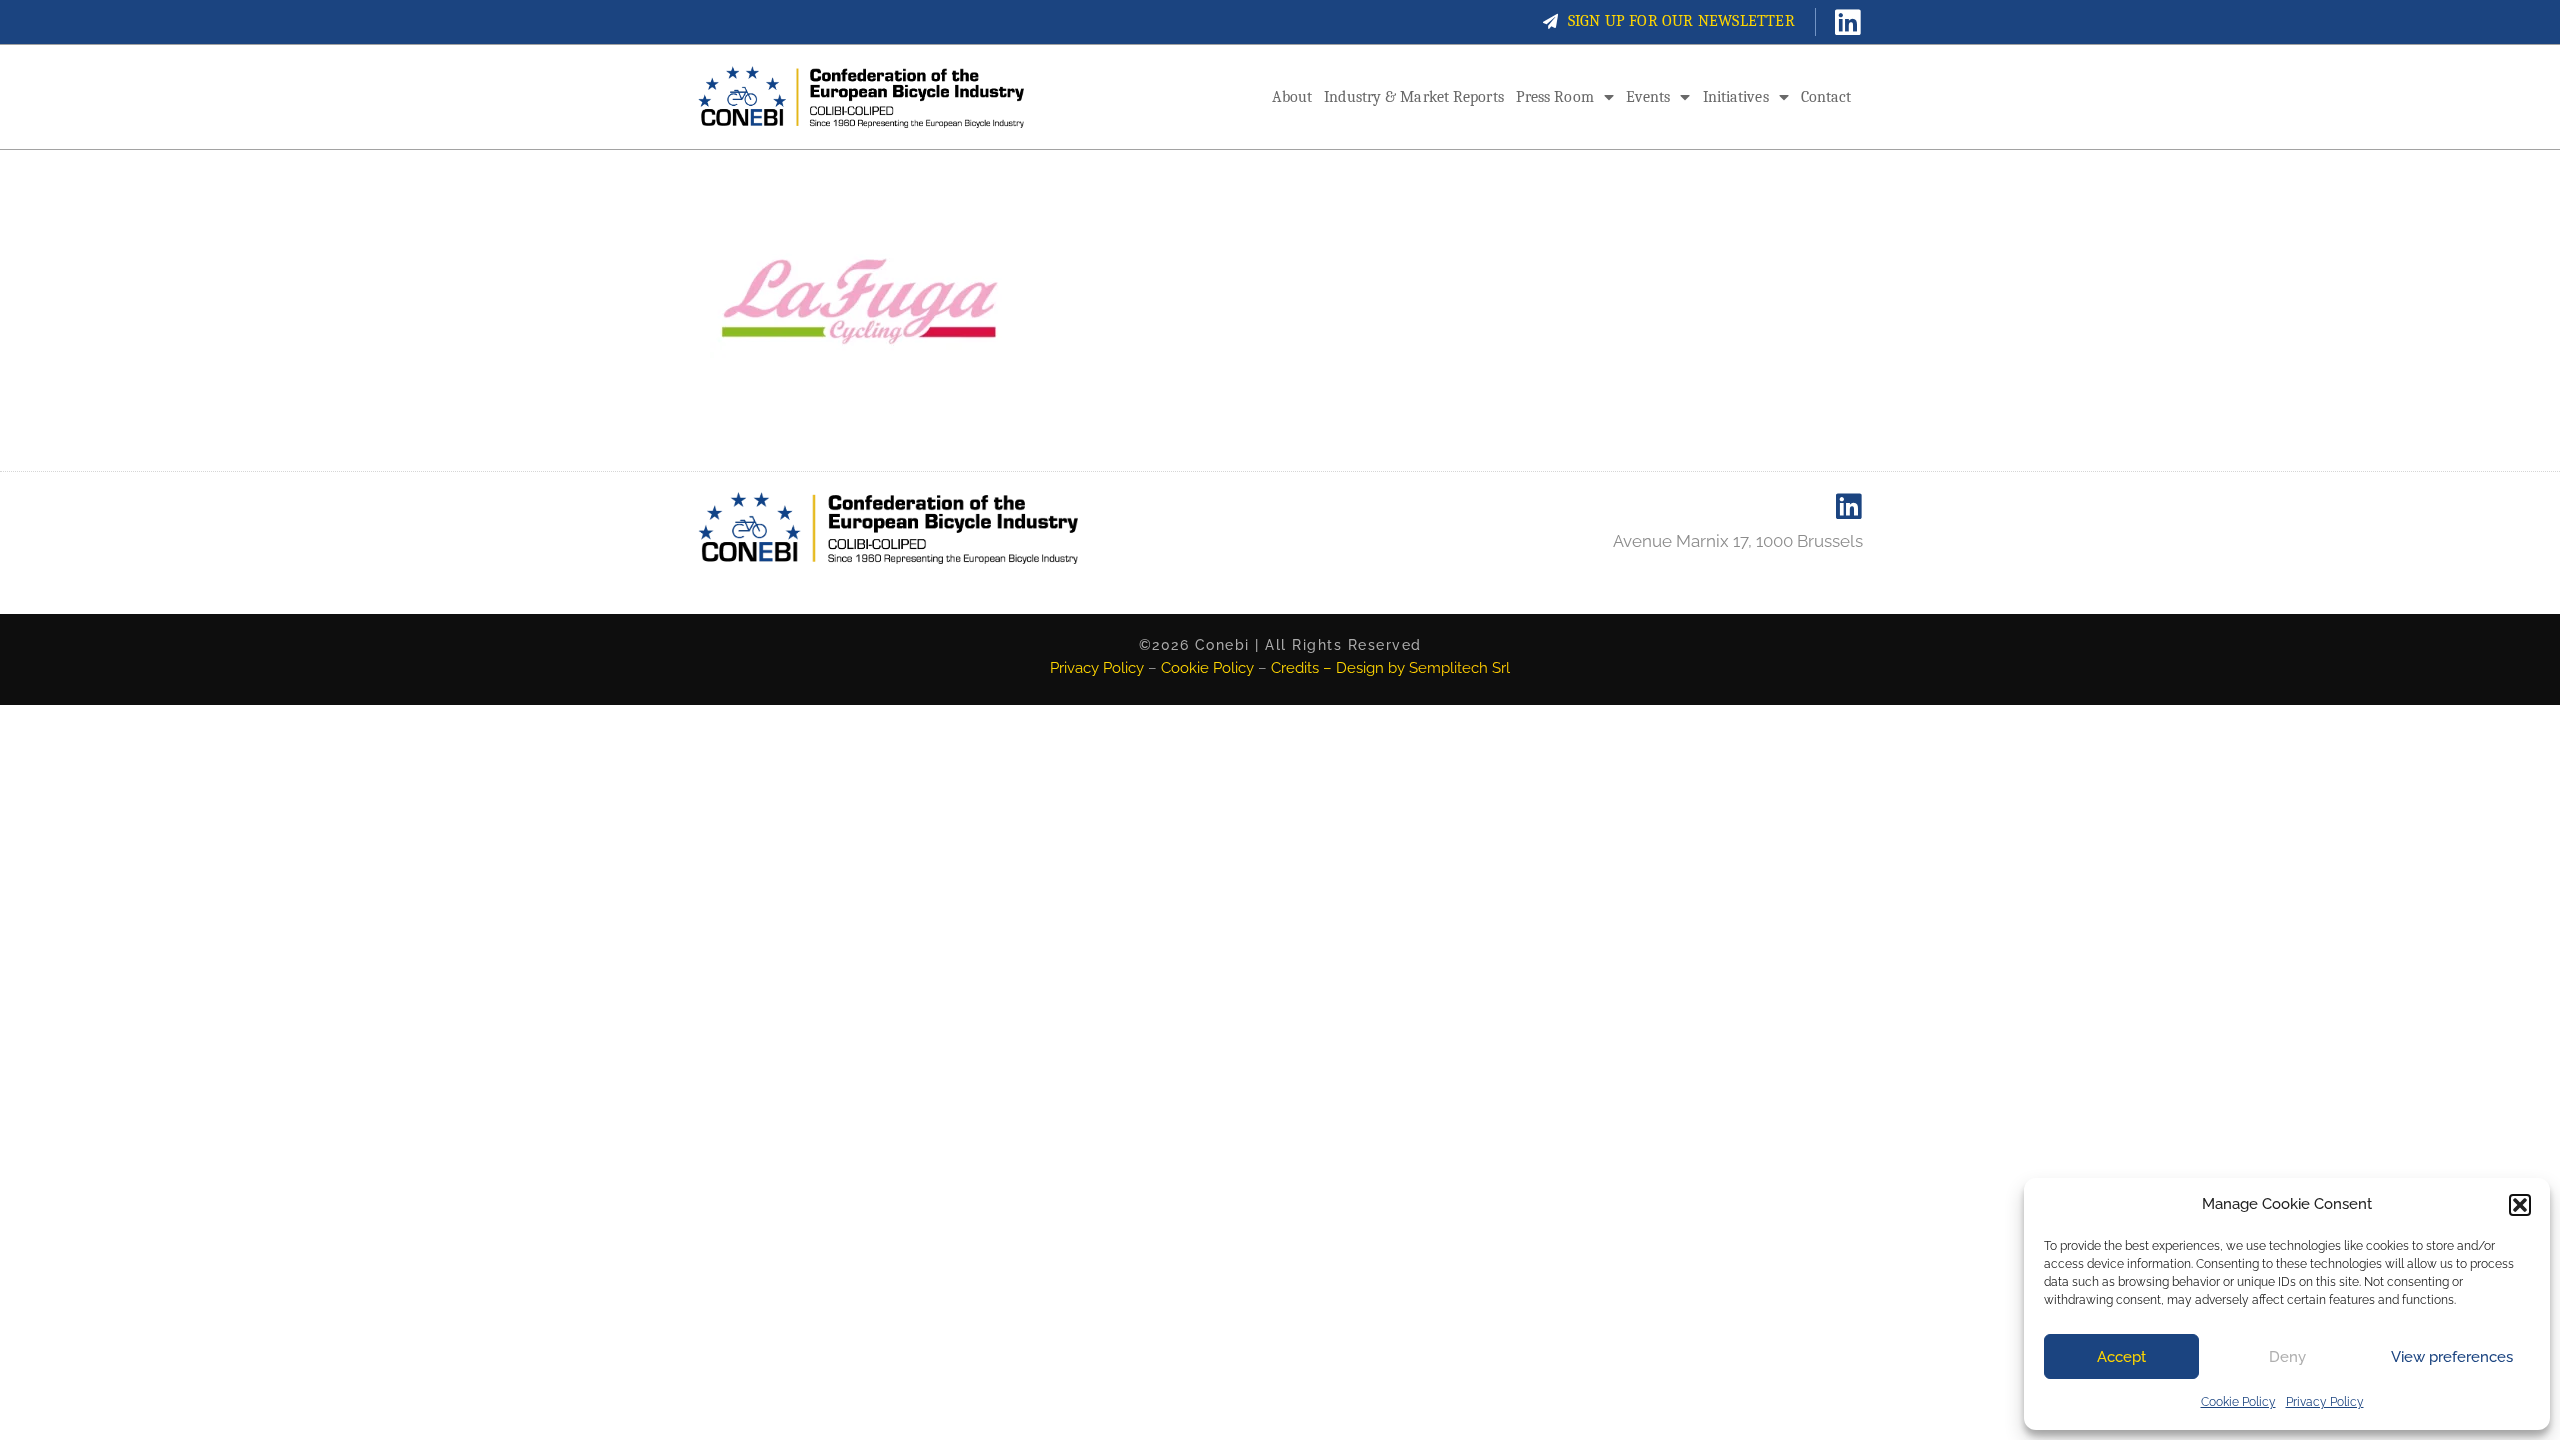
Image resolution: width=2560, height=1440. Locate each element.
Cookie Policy (2238, 1402)
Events (1648, 97)
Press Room (1555, 97)
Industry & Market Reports (1414, 97)
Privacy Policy (2325, 1402)
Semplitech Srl (1459, 668)
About (1292, 97)
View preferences (2452, 1357)
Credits (1295, 668)
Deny (2287, 1357)
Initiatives (1736, 97)
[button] (2520, 1205)
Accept (2121, 1357)
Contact (1826, 97)
